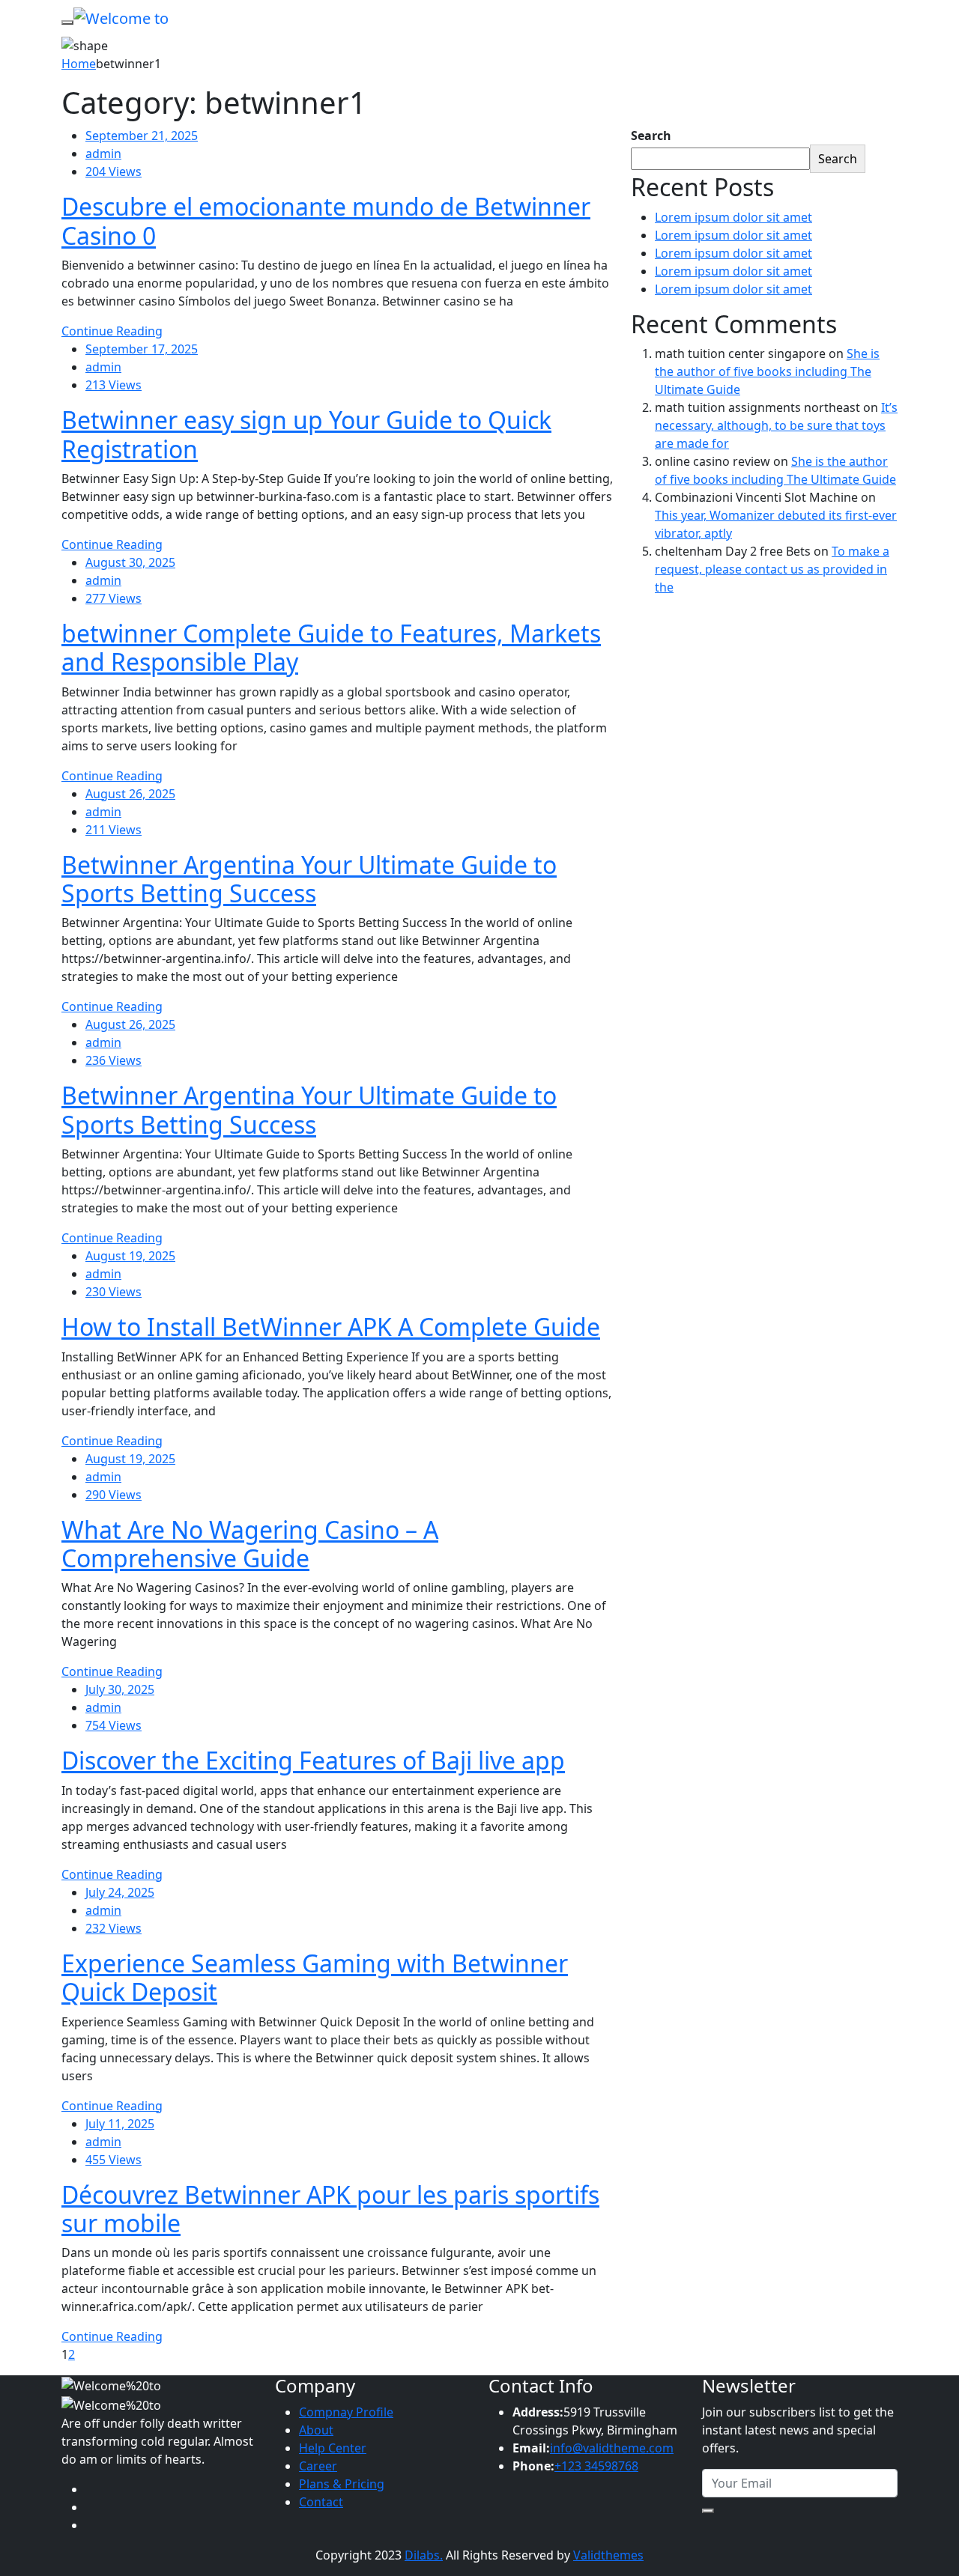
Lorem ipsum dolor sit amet (733, 217)
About (316, 2430)
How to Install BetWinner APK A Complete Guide (331, 1327)
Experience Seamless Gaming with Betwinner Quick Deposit (315, 1977)
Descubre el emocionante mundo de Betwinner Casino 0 (326, 221)
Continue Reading (112, 331)
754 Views (114, 1725)
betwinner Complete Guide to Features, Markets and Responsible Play (331, 647)
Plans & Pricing (342, 2484)
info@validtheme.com (612, 2448)
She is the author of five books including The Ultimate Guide (767, 371)
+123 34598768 (596, 2466)
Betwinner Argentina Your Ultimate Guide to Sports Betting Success (309, 879)
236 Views (114, 1060)
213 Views (114, 385)
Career (318, 2466)
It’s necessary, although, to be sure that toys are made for (776, 425)
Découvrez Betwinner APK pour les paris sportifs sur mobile (330, 2209)
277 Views (114, 598)
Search (651, 136)
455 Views (114, 2160)
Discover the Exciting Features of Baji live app (313, 1760)
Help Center (333, 2448)
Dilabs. (424, 2555)
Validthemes (608, 2555)
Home (79, 64)
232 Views (114, 1928)
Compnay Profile (346, 2412)
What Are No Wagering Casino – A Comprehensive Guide (250, 1544)
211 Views (114, 830)
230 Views (114, 1292)
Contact (321, 2502)
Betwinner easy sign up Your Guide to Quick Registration (306, 434)
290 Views (114, 1495)
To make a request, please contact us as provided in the (772, 569)
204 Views (114, 171)
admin (103, 154)
